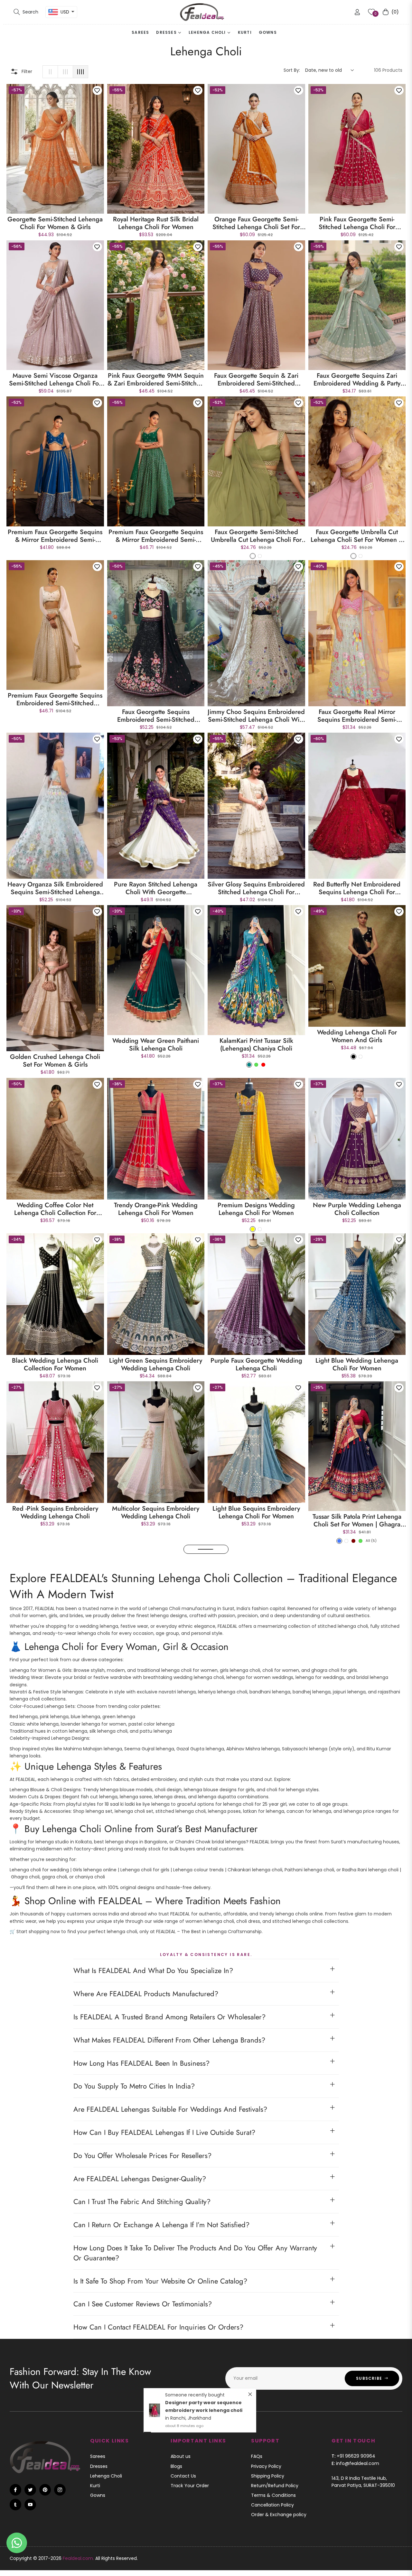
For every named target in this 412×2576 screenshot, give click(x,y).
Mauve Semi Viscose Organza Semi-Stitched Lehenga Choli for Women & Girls (55, 380)
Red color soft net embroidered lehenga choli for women (156, 1831)
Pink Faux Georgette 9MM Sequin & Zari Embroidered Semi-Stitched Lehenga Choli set (156, 380)
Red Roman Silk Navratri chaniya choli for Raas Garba (357, 1831)
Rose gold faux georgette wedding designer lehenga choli (55, 1986)
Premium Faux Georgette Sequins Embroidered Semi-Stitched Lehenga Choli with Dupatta (55, 700)
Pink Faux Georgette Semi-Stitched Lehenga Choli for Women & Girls (357, 223)
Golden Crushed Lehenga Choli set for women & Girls (55, 1061)
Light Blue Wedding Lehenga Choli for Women (357, 1365)
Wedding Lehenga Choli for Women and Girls (357, 1036)
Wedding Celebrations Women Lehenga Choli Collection (156, 1676)
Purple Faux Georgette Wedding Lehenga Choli (256, 1365)
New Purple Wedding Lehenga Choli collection (357, 1209)
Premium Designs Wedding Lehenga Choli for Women (256, 1209)
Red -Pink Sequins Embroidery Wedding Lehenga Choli (55, 1513)
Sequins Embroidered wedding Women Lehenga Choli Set (256, 1676)
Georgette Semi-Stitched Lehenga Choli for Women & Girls (55, 223)
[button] (26, 12)
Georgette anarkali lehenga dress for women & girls (256, 1831)
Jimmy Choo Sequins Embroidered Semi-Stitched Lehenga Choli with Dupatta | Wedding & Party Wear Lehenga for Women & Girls (256, 716)
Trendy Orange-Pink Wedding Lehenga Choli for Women (156, 1209)
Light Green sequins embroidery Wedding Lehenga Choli (156, 1365)
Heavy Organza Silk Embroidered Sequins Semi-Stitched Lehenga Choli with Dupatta (55, 888)
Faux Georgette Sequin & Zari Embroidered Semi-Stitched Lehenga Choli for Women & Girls (256, 380)
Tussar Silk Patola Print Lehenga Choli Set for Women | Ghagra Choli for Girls (357, 1521)
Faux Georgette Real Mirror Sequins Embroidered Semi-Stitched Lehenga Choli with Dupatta (357, 716)
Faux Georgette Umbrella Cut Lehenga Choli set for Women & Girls (357, 536)
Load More (206, 2018)
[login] (357, 12)
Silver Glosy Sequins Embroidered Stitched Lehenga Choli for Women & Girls (256, 888)
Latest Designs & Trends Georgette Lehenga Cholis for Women (357, 1676)
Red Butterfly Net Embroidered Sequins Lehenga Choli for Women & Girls (357, 888)
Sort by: (292, 70)
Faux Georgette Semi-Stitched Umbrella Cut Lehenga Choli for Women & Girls (256, 536)
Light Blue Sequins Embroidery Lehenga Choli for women (256, 1513)
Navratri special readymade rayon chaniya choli (156, 1986)
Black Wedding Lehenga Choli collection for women (55, 1365)
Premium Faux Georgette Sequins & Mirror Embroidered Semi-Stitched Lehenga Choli (55, 536)
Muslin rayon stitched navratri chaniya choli (357, 1986)
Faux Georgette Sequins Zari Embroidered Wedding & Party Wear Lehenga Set (357, 380)
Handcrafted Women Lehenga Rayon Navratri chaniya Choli (55, 1676)
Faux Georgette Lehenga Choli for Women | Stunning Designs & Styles (55, 1831)
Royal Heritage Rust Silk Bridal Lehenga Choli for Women (156, 223)
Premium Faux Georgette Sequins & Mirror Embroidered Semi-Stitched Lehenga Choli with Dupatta (156, 536)
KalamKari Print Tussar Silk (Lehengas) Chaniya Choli (256, 1045)
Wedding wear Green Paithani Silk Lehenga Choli (156, 1045)
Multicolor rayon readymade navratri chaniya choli (256, 1986)
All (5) (371, 1541)
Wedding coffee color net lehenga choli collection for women (55, 1209)
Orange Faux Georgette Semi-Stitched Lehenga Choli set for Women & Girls (256, 223)
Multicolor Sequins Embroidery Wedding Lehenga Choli (156, 1513)
